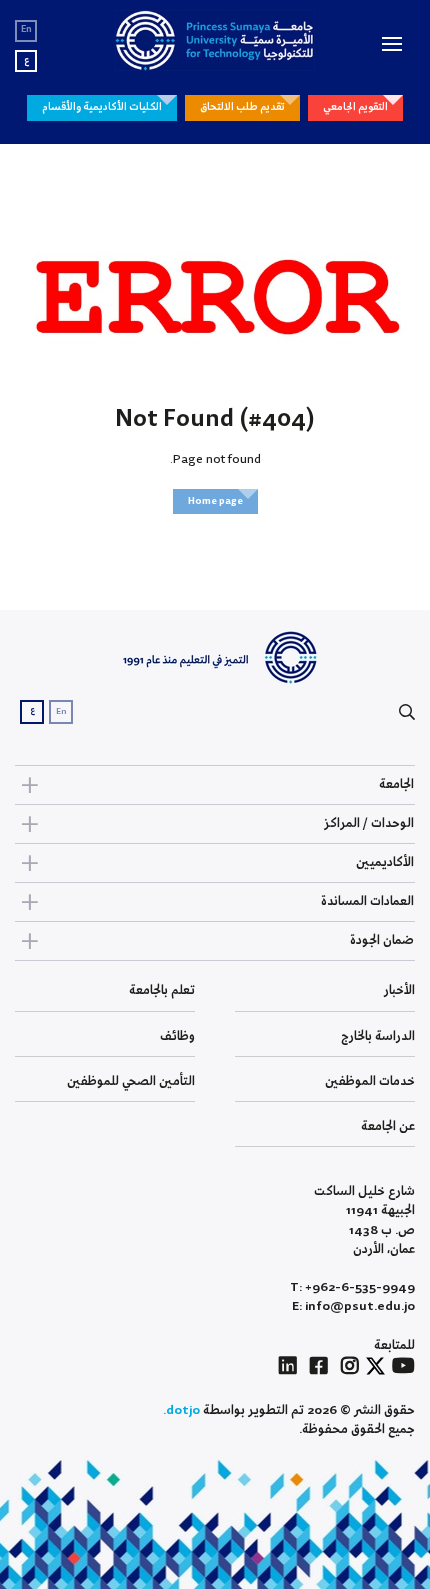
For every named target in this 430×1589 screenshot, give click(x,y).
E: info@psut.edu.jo (353, 1306)
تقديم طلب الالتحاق (242, 107)
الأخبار (399, 990)
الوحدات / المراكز (369, 823)
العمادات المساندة (367, 901)
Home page (215, 501)
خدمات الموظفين (370, 1081)
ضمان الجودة (382, 940)
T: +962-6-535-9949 (352, 1287)
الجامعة (396, 784)
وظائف (177, 1036)
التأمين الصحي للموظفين (131, 1081)
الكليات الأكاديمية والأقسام (102, 107)
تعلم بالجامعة (162, 990)
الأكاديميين (385, 862)
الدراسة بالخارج (378, 1036)
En (26, 29)
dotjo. (181, 1410)
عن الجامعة (388, 1126)
